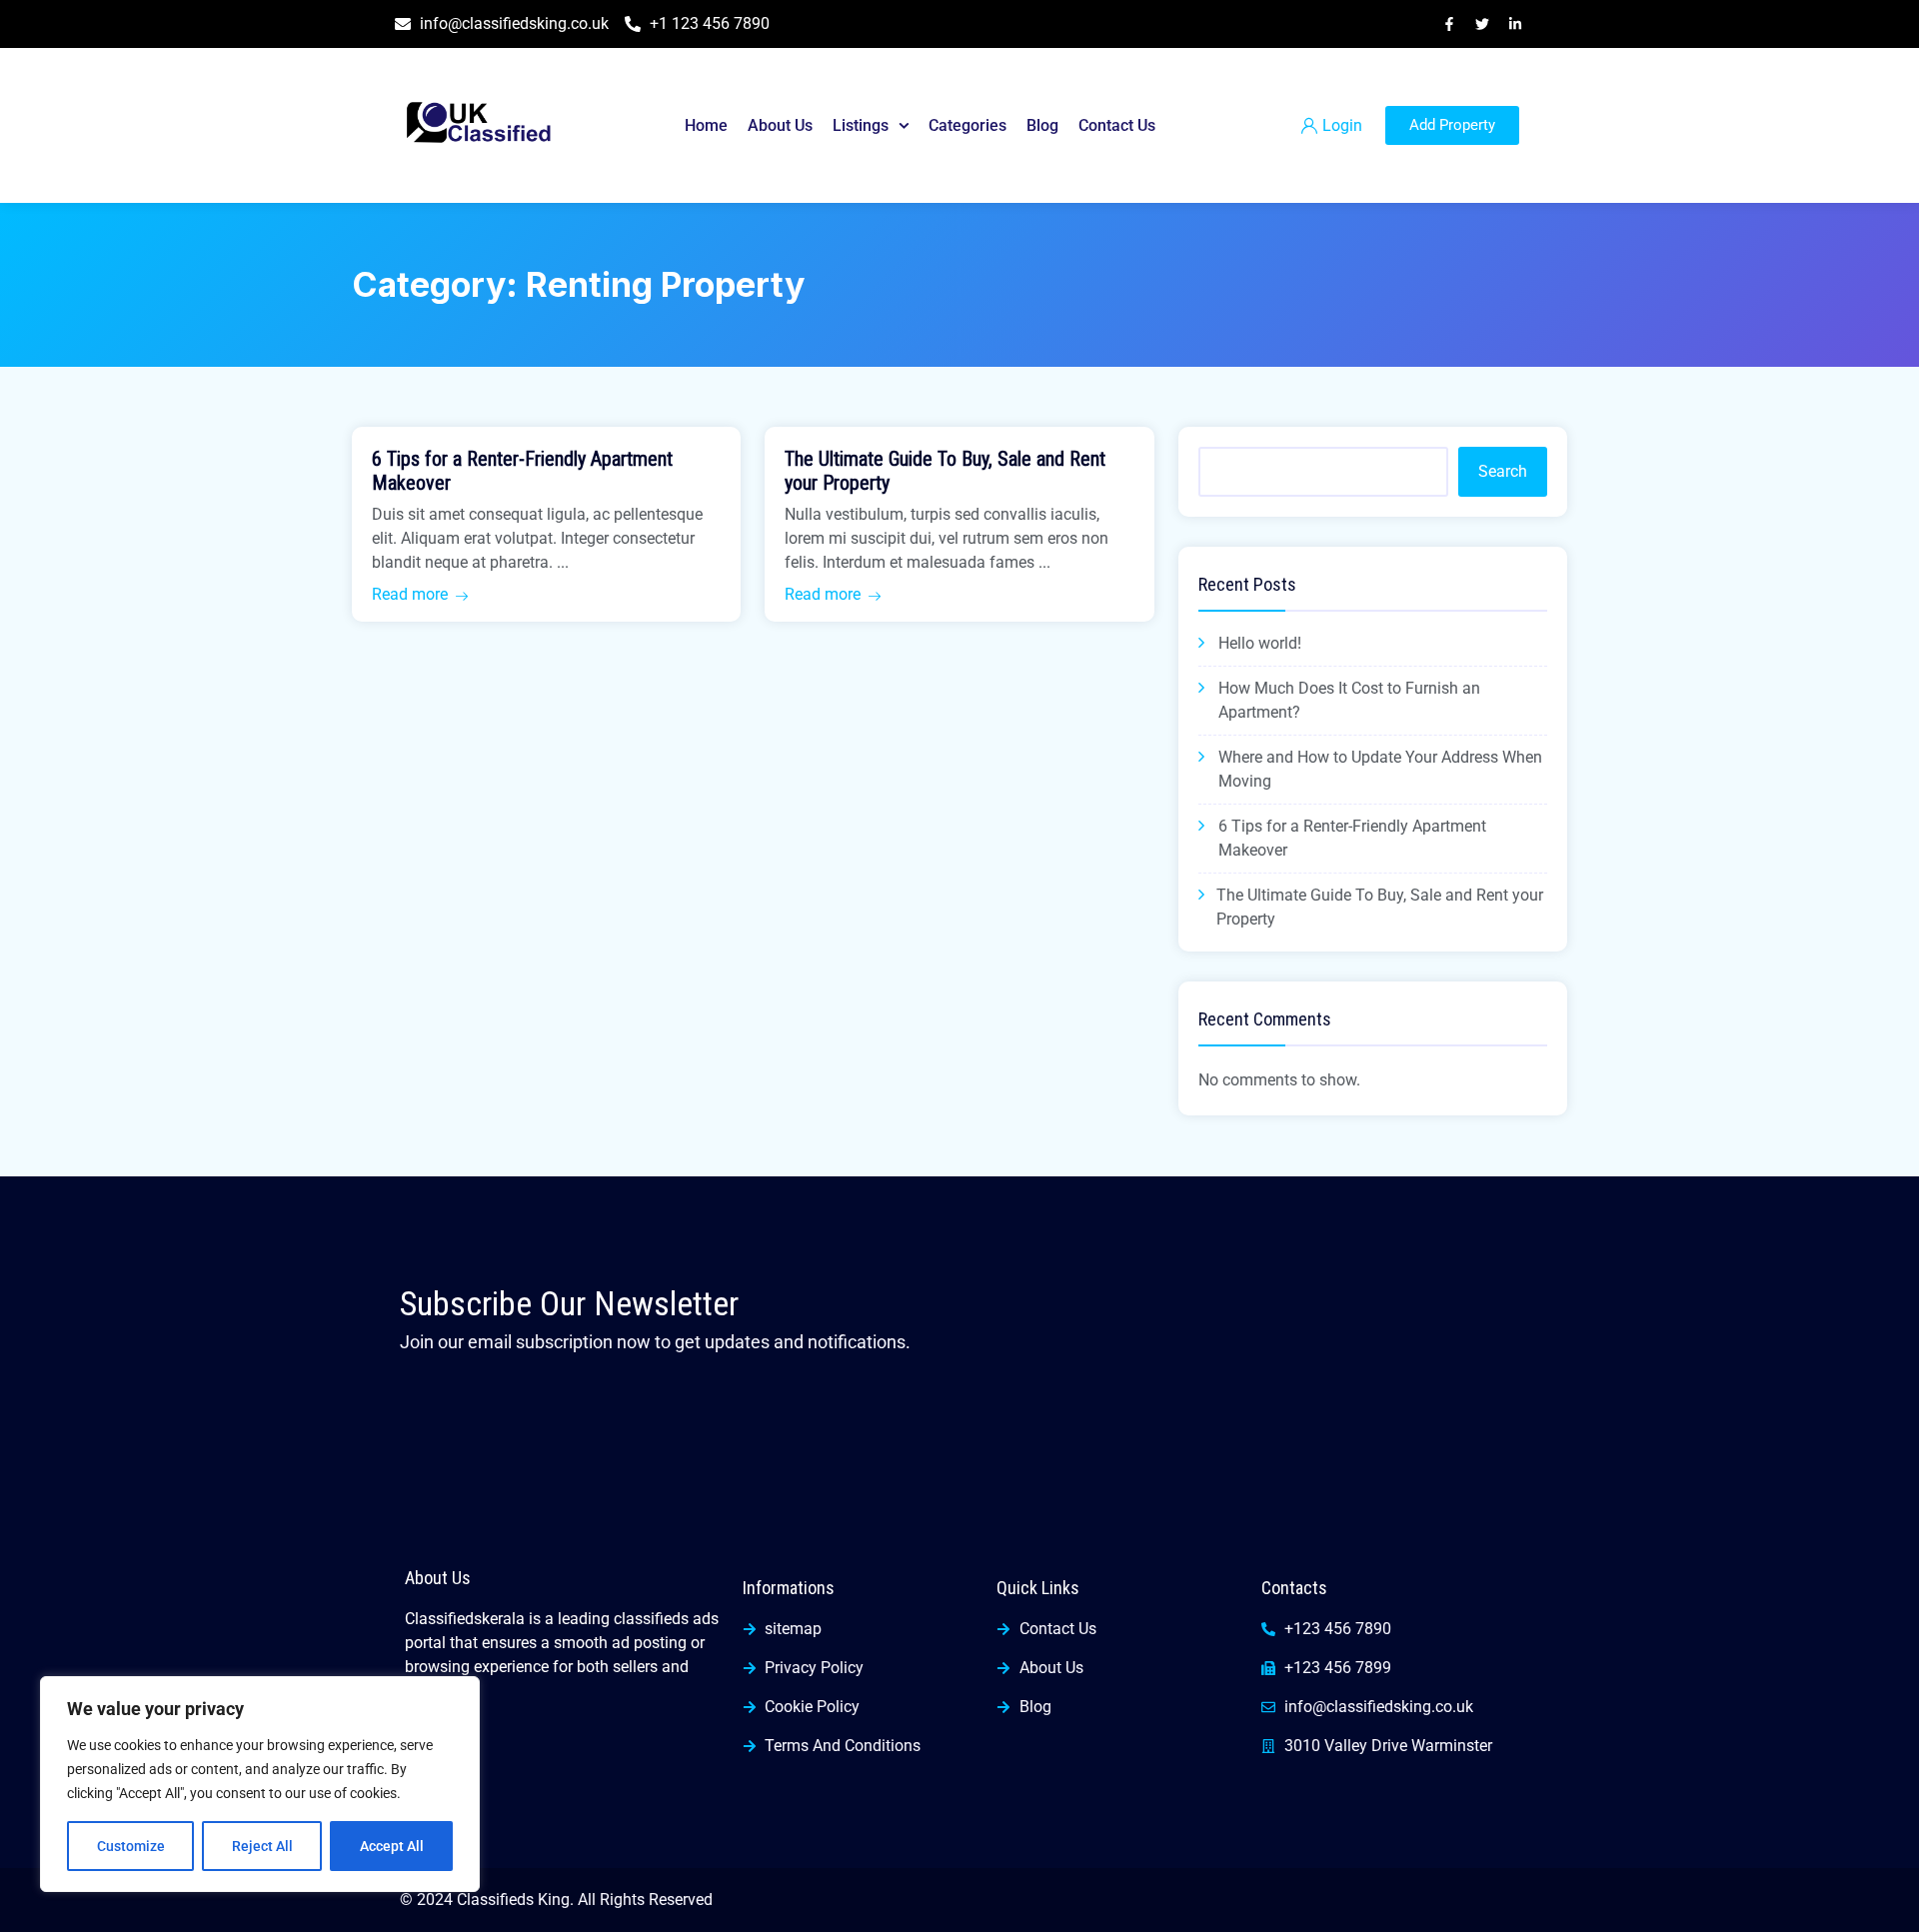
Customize (131, 1846)
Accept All (392, 1846)
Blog (1042, 125)
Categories (967, 125)
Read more (410, 594)
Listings (861, 125)
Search (1503, 471)
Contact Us (1117, 125)
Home (706, 125)
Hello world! (1260, 643)
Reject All (262, 1846)
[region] (260, 1784)
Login (1342, 125)
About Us (780, 125)
